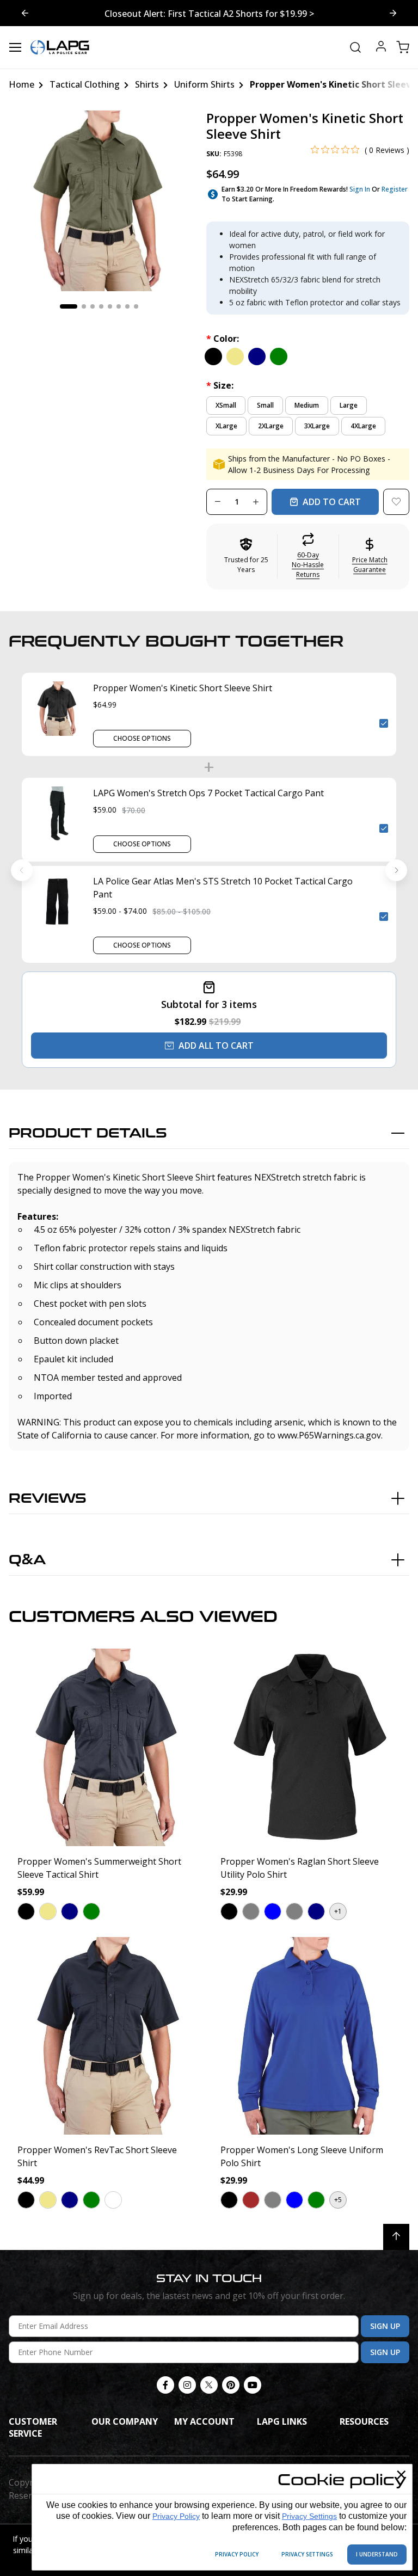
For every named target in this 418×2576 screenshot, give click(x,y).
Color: (223, 339)
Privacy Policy (176, 2516)
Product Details (88, 1133)
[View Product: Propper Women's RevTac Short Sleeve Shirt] (107, 2036)
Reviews (48, 1499)
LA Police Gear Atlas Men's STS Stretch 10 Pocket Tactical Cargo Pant (223, 888)
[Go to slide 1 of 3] (393, 13)
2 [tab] (84, 306)
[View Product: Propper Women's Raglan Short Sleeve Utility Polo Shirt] (311, 1747)
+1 (338, 1911)
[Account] (381, 48)
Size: (220, 385)
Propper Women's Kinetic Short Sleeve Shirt (183, 688)
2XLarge (271, 426)
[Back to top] (396, 2237)
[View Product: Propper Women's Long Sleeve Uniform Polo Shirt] (311, 2036)
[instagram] (187, 2385)
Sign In (360, 189)
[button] (308, 557)
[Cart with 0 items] (403, 47)
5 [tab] (110, 306)
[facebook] (165, 2385)
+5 (338, 2200)
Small (265, 405)
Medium (307, 405)
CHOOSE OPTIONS (142, 738)
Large (349, 405)
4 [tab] (101, 306)
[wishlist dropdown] (396, 502)
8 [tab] (136, 306)
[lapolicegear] (60, 47)
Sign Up (385, 2326)
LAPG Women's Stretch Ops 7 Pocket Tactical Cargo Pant (208, 793)
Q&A (27, 1560)
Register (395, 189)
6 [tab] (119, 306)
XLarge (226, 426)
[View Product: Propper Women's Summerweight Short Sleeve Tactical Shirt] (107, 1747)
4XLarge (363, 426)
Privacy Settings (309, 2516)
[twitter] (209, 2385)
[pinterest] (231, 2385)
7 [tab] (127, 306)
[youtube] (253, 2385)
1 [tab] (69, 306)
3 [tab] (93, 306)
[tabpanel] (99, 201)
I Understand (377, 2554)
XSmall (226, 405)
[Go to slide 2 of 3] (25, 13)
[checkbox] (384, 723)
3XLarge (317, 426)
